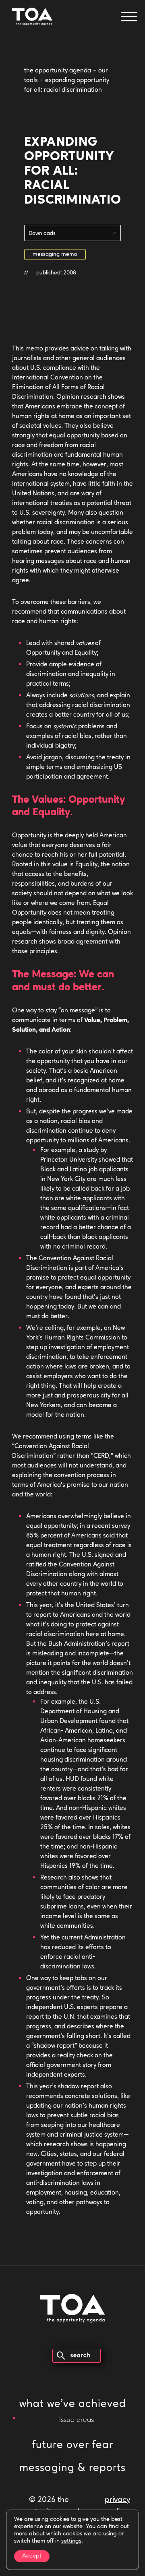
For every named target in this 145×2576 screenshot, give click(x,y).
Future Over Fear (73, 2445)
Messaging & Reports (72, 2468)
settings (71, 2541)
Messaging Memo (55, 255)
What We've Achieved (73, 2404)
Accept (32, 2556)
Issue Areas (77, 2420)
